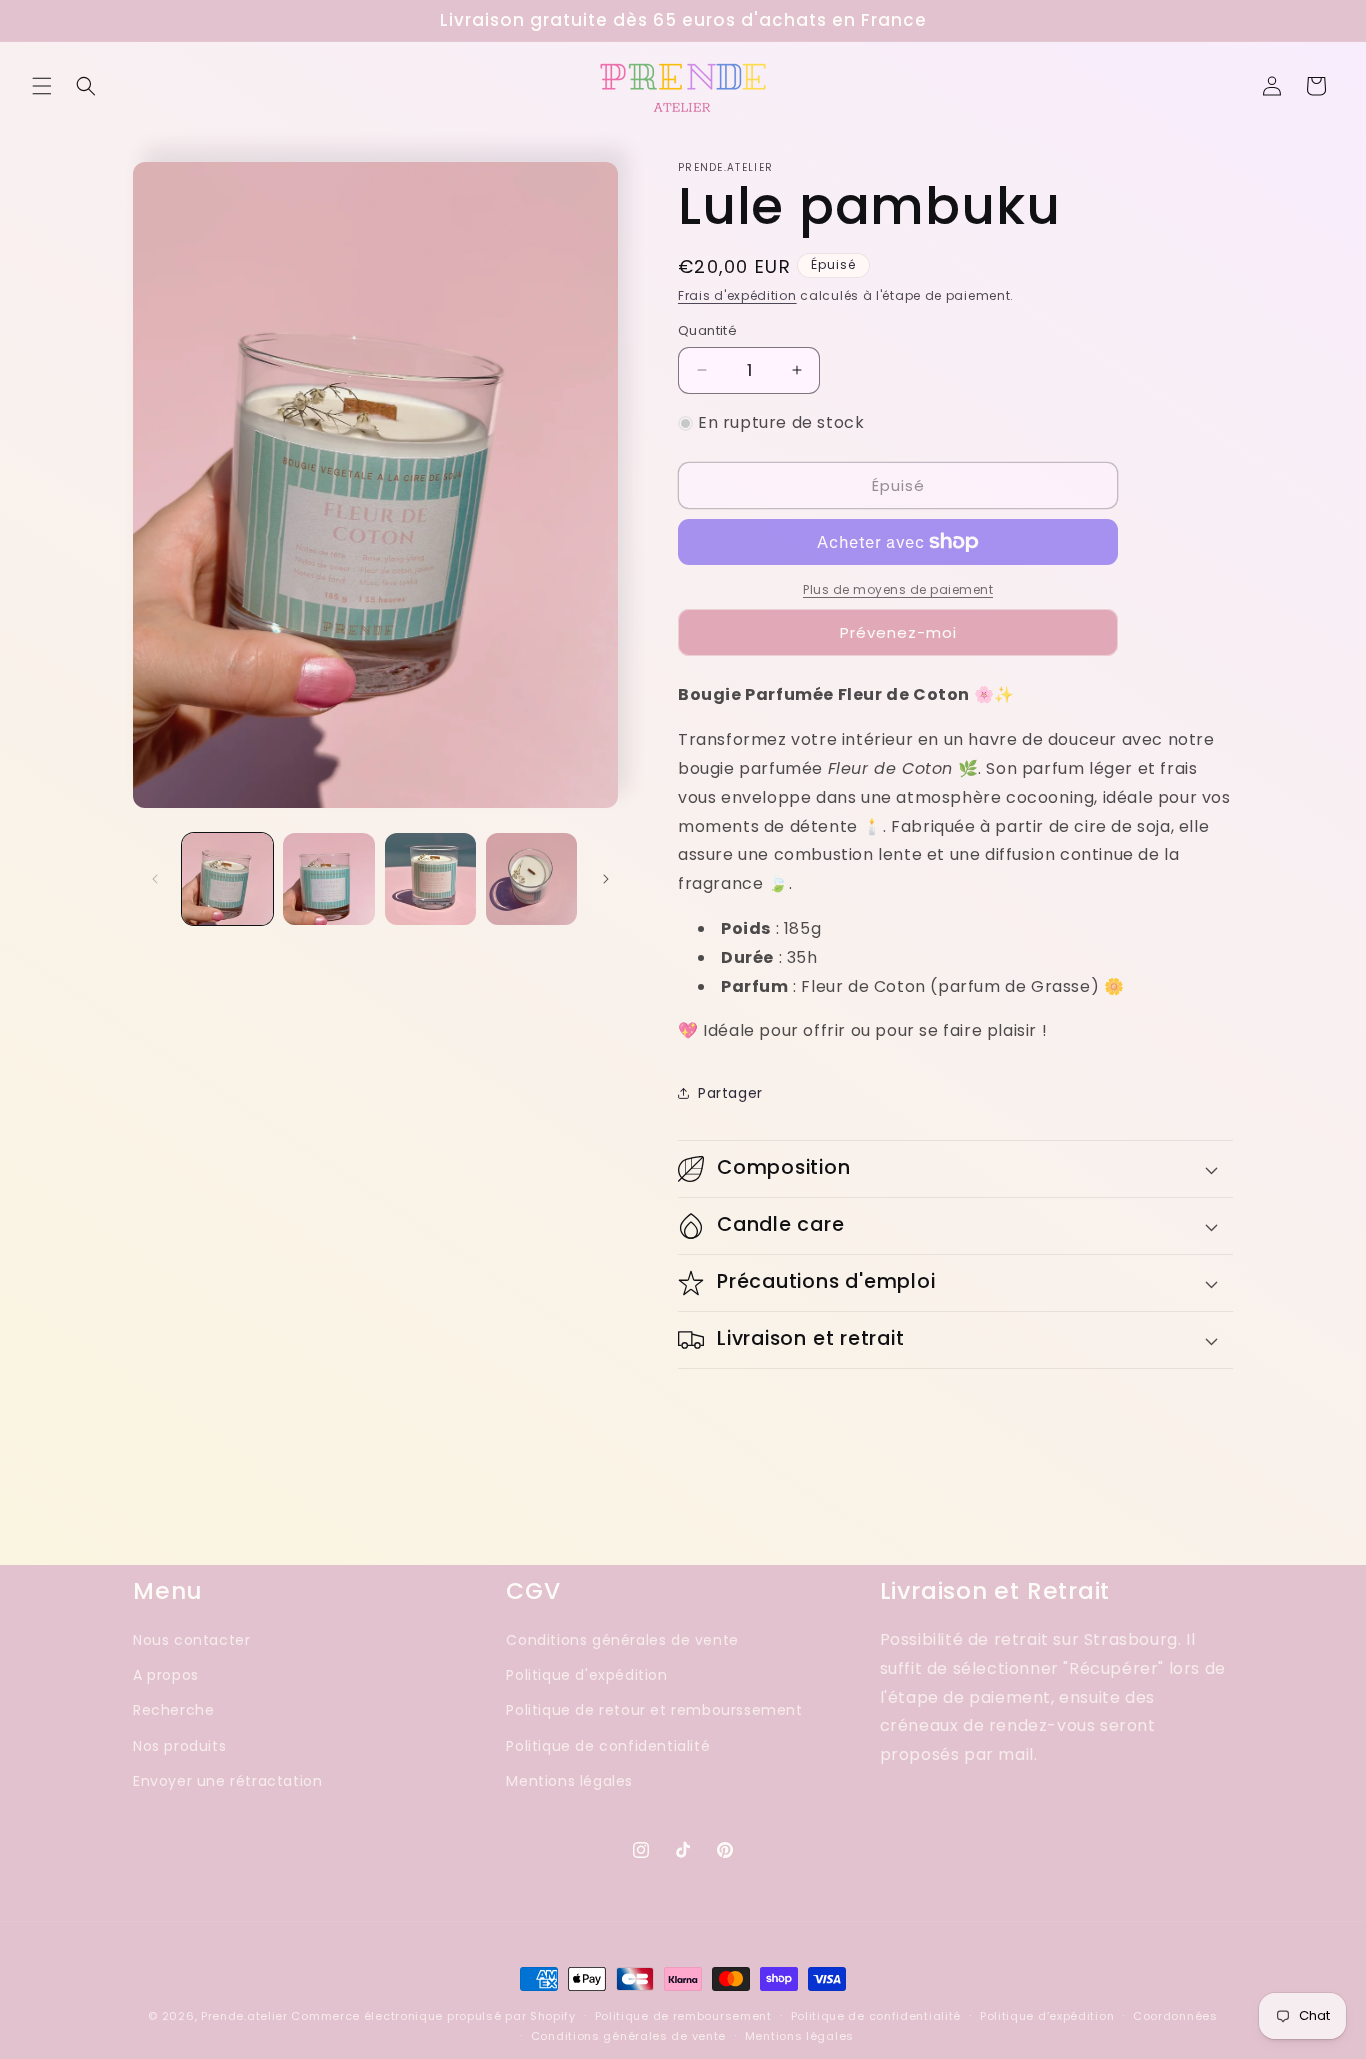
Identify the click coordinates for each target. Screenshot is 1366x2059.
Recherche (173, 1711)
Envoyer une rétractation (227, 1781)
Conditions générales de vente (622, 1640)
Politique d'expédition (586, 1675)
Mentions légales (569, 1781)
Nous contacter (191, 1640)
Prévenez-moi (898, 632)
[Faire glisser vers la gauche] (155, 879)
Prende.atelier (244, 2016)
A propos (166, 1675)
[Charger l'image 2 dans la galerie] (328, 878)
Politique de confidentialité (608, 1746)
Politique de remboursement (683, 2016)
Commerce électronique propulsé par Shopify (433, 2016)
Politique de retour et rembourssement (654, 1711)
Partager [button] (730, 1093)
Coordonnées (1175, 2016)
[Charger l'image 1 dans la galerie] (227, 878)
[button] (42, 86)
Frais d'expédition (737, 295)
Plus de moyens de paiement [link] (898, 589)
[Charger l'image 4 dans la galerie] (531, 878)
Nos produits (179, 1746)
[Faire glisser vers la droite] (606, 879)
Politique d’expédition (1047, 2016)
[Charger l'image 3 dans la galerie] (430, 878)
